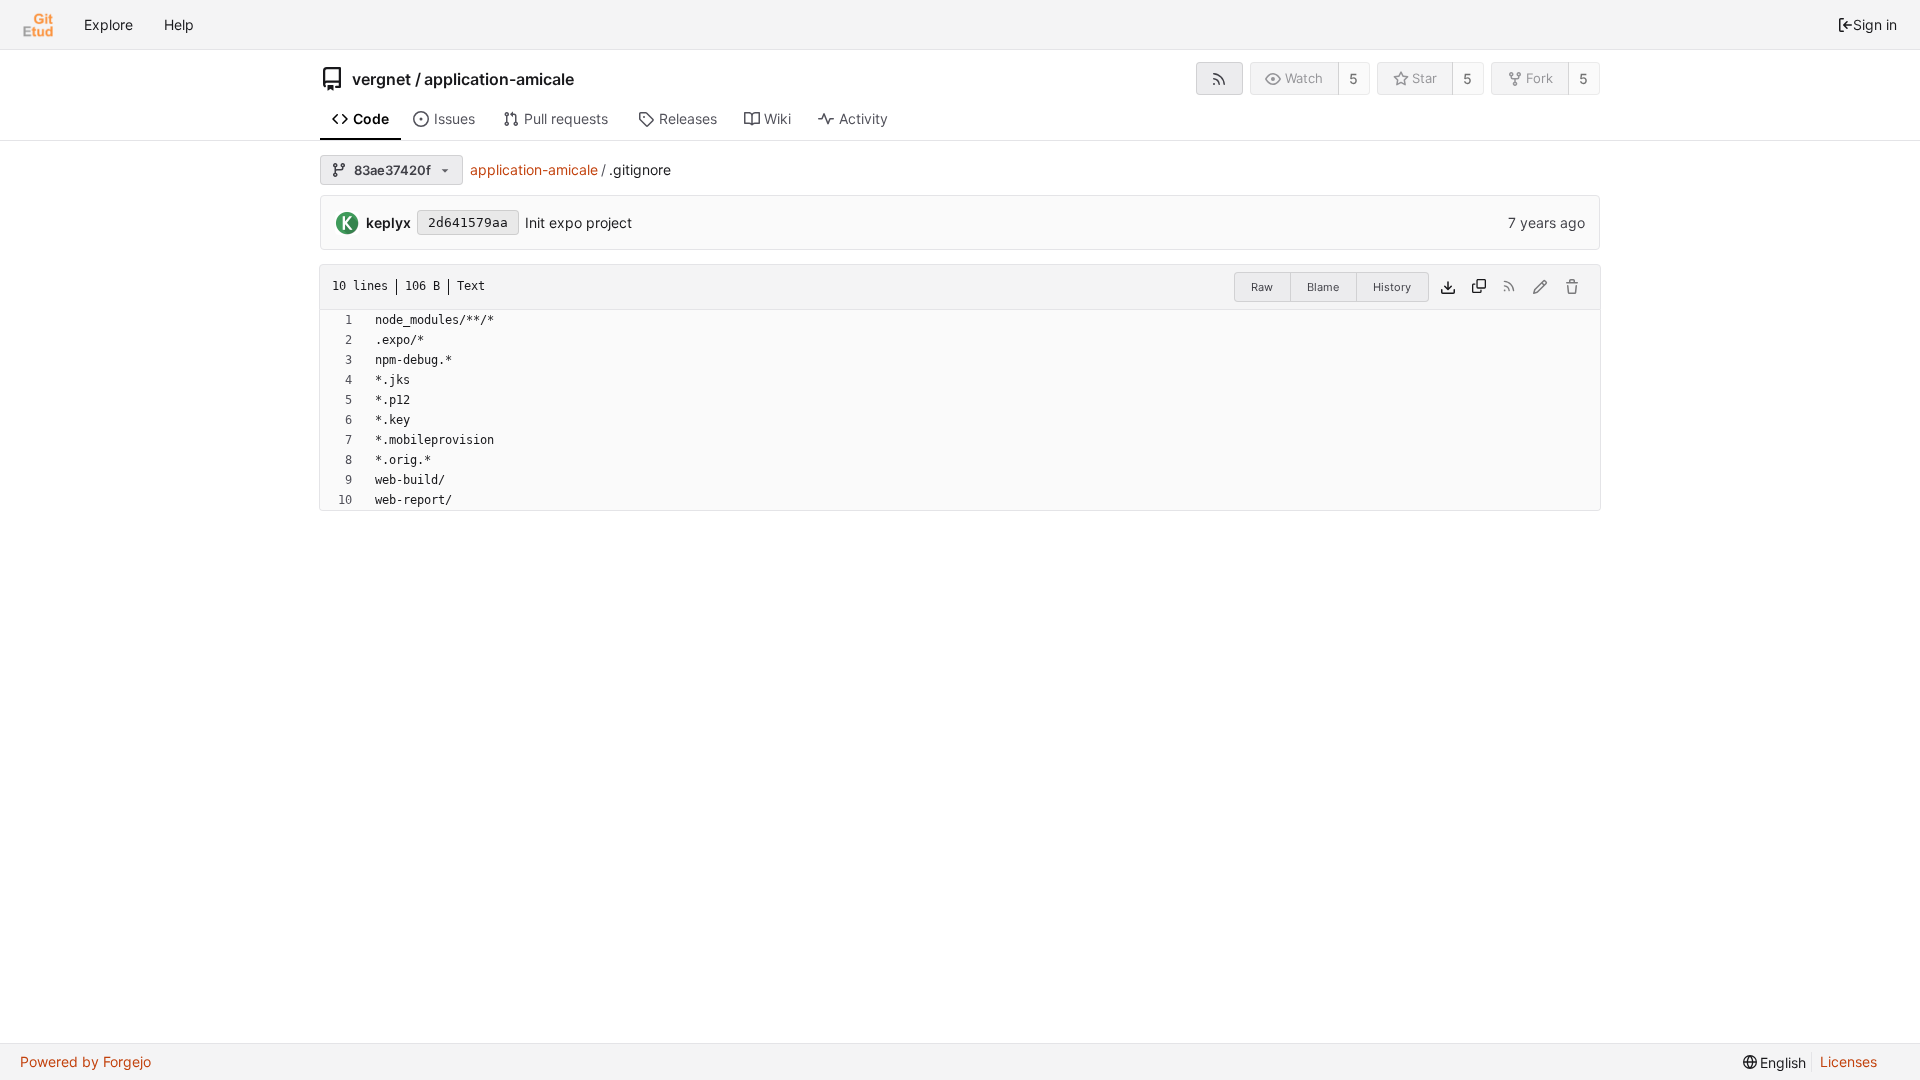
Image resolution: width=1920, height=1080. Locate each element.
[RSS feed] (1219, 78)
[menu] (1775, 1062)
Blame (1323, 287)
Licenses (1848, 1061)
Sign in (1875, 24)
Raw (1262, 287)
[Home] (38, 25)
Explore (108, 24)
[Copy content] (1479, 287)
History (1392, 287)
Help (179, 24)
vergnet (381, 79)
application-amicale (499, 79)
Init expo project (578, 222)
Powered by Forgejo (85, 1061)
